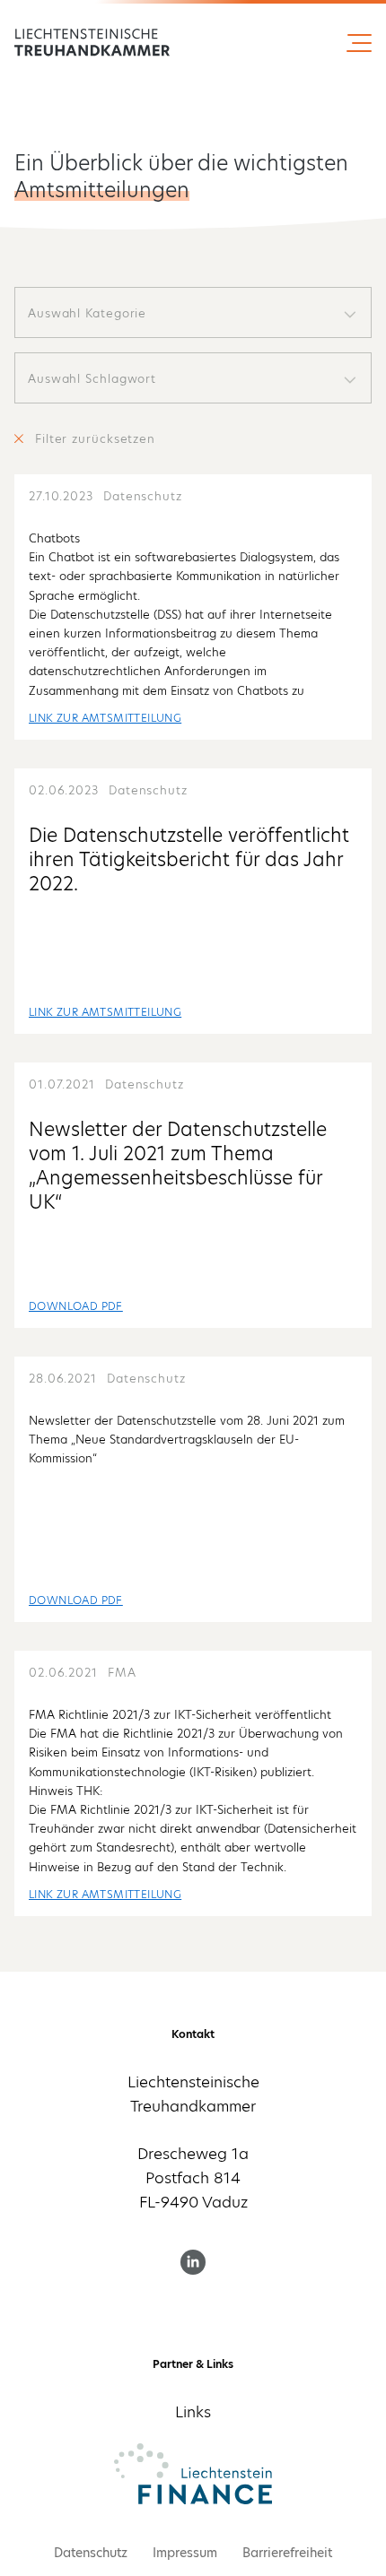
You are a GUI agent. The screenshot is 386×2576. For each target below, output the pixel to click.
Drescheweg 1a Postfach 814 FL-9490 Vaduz (193, 2178)
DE (87, 43)
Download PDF (76, 1306)
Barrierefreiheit (287, 2553)
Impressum (185, 2553)
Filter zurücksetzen (95, 438)
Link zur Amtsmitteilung (105, 718)
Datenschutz (91, 2553)
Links (193, 2412)
